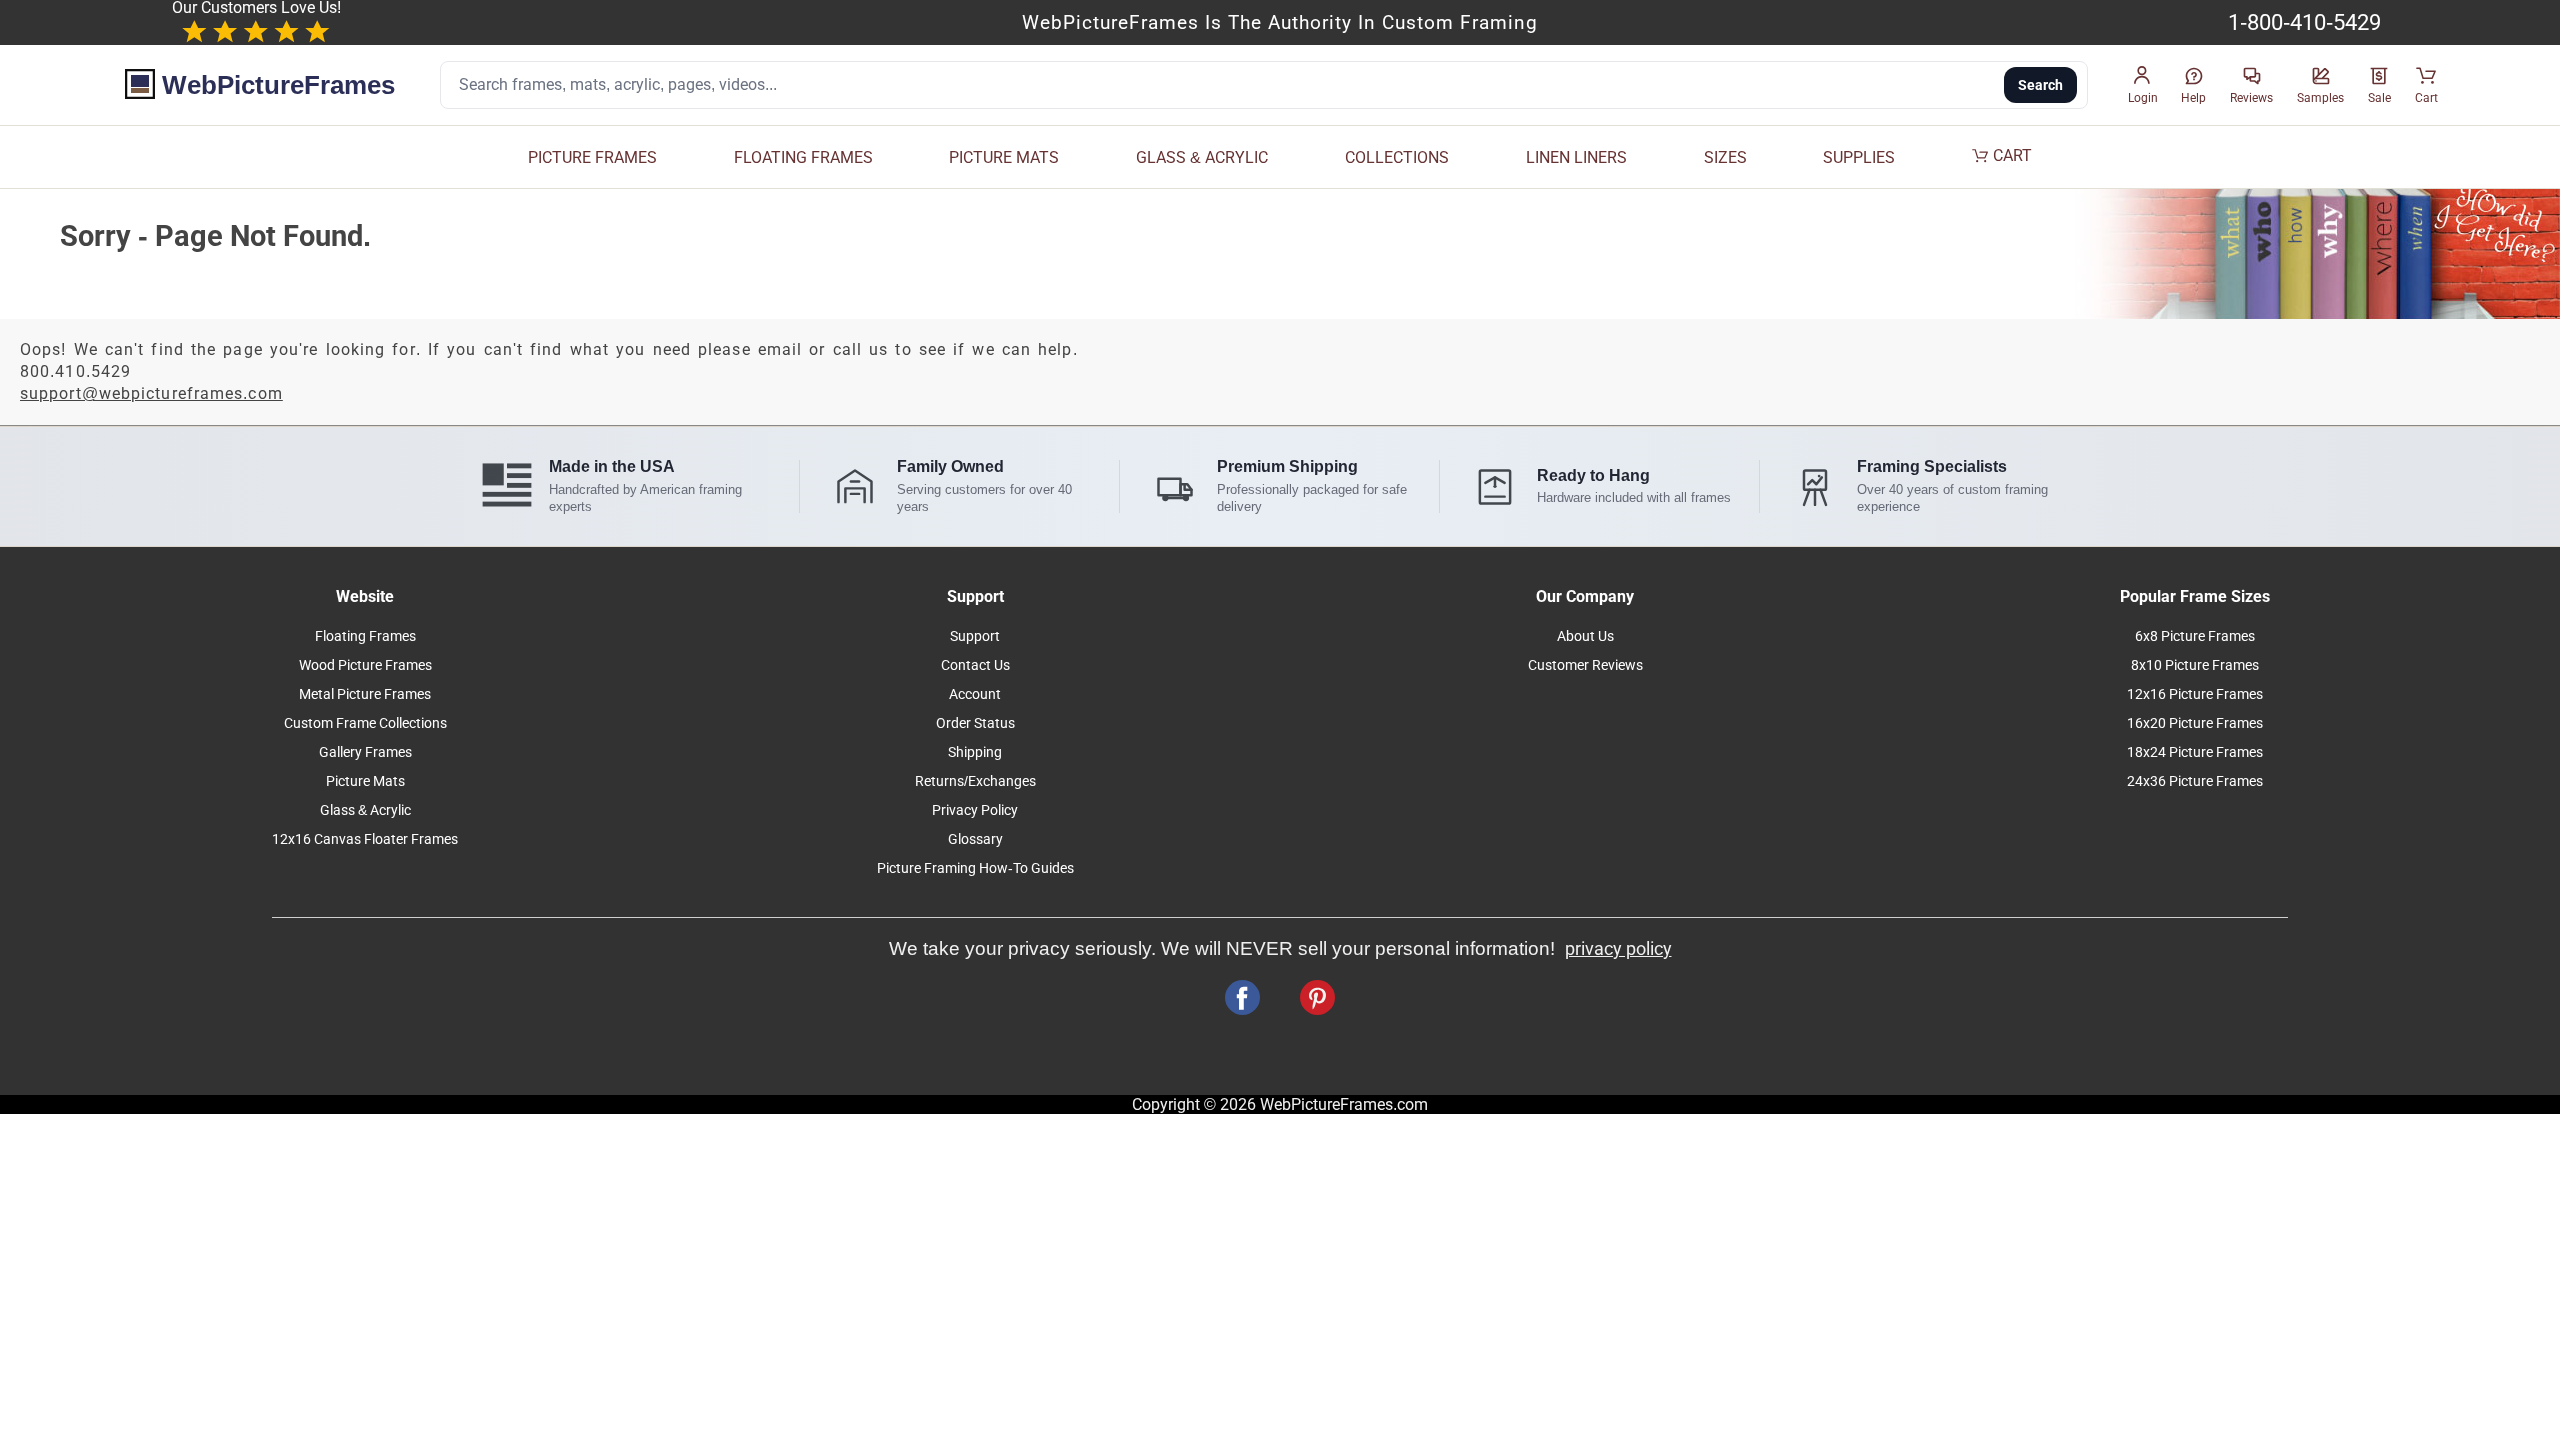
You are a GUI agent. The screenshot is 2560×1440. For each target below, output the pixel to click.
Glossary (975, 839)
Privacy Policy (975, 810)
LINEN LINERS (1576, 157)
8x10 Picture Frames (2195, 665)
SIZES (1725, 157)
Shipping (975, 752)
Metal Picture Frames (365, 694)
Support (975, 636)
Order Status (975, 723)
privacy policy (1618, 949)
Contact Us (975, 665)
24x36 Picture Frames (2195, 781)
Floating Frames (365, 636)
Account (975, 694)
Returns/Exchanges (975, 781)
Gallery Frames (365, 752)
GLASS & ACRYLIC (1202, 157)
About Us (1585, 636)
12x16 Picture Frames (2195, 694)
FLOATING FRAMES (803, 157)
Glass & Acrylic (365, 810)
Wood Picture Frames (365, 665)
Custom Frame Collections (365, 723)
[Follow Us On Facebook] (1242, 997)
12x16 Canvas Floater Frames (365, 839)
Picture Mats (365, 781)
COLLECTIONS (1397, 157)
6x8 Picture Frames (2195, 636)
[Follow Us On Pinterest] (1317, 997)
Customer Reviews (1585, 665)
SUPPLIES (1859, 157)
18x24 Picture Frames (2195, 752)
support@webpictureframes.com (151, 393)
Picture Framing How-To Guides (975, 868)
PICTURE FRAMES (592, 157)
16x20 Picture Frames (2195, 723)
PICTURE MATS (1004, 157)
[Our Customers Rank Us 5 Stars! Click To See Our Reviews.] (256, 32)
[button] (2143, 85)
